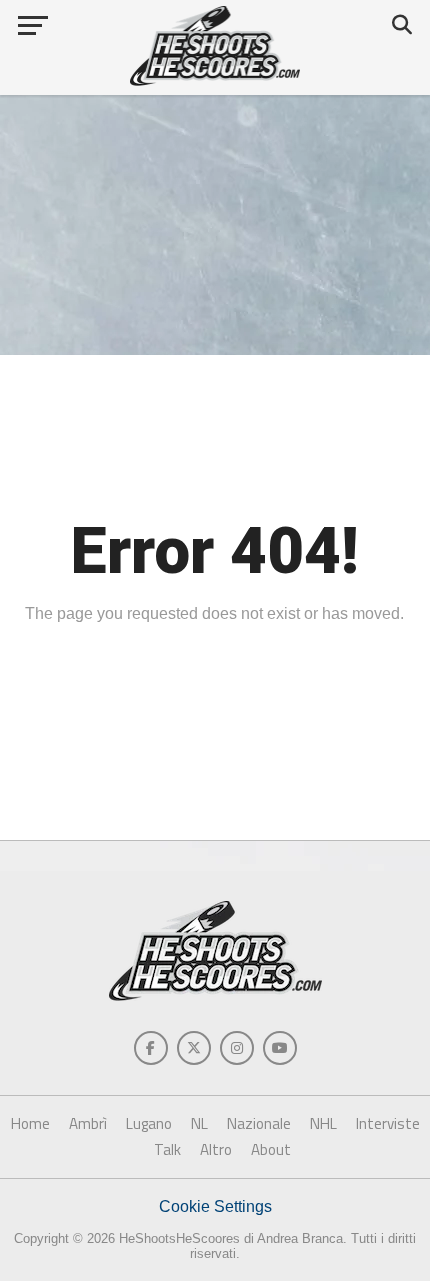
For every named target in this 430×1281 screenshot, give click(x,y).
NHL (323, 1123)
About (271, 1149)
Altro (216, 1149)
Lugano (149, 1123)
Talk (167, 1149)
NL (199, 1123)
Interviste (388, 1123)
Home (30, 1123)
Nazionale (259, 1123)
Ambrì (88, 1123)
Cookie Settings (215, 1206)
